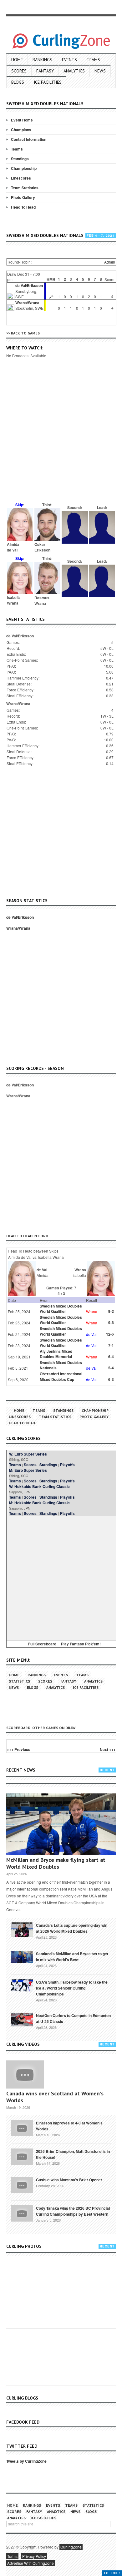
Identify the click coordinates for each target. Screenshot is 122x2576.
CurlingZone (71, 2547)
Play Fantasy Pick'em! (81, 1644)
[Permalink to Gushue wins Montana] (22, 2184)
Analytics (74, 71)
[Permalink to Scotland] (22, 1956)
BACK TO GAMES (25, 333)
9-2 (111, 1311)
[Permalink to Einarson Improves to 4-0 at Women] (22, 2128)
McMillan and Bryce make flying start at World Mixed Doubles (56, 1863)
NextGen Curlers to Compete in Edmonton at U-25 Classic (73, 2018)
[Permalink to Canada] (22, 1929)
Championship (24, 168)
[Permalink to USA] (22, 1985)
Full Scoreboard (42, 1644)
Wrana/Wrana (27, 303)
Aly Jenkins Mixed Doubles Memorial (56, 1354)
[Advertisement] (61, 439)
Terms (12, 2556)
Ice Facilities (48, 82)
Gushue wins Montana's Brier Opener (69, 2180)
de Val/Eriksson (29, 285)
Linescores (21, 178)
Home (17, 60)
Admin (110, 262)
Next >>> (108, 1749)
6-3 (111, 1379)
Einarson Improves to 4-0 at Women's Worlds (69, 2126)
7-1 (111, 1345)
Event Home (22, 120)
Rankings (42, 60)
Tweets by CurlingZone (26, 2461)
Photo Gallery (23, 197)
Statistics (19, 1681)
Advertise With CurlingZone (30, 2563)
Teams (93, 60)
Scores (19, 71)
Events (69, 60)
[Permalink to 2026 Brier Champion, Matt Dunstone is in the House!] (22, 2156)
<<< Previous (19, 1749)
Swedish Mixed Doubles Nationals (61, 1365)
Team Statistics (25, 188)
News (100, 71)
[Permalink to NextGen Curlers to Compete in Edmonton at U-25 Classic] (22, 2019)
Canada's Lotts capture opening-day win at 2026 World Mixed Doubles (72, 1928)
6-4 (111, 1357)
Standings (20, 159)
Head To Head (23, 207)
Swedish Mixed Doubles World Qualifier (61, 1309)
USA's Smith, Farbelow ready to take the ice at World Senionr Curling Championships (72, 1988)
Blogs (18, 82)
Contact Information (29, 139)
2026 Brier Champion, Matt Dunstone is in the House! (73, 2154)
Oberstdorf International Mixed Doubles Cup (61, 1376)
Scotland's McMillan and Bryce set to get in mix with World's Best (72, 1957)
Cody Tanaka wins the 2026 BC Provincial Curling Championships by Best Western (73, 2211)
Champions (21, 130)
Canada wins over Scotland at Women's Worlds (55, 2097)
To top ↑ (112, 2573)
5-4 (111, 1368)
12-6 (110, 1334)
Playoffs (67, 1465)
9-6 (111, 1323)
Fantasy (45, 71)
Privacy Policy (34, 2556)
